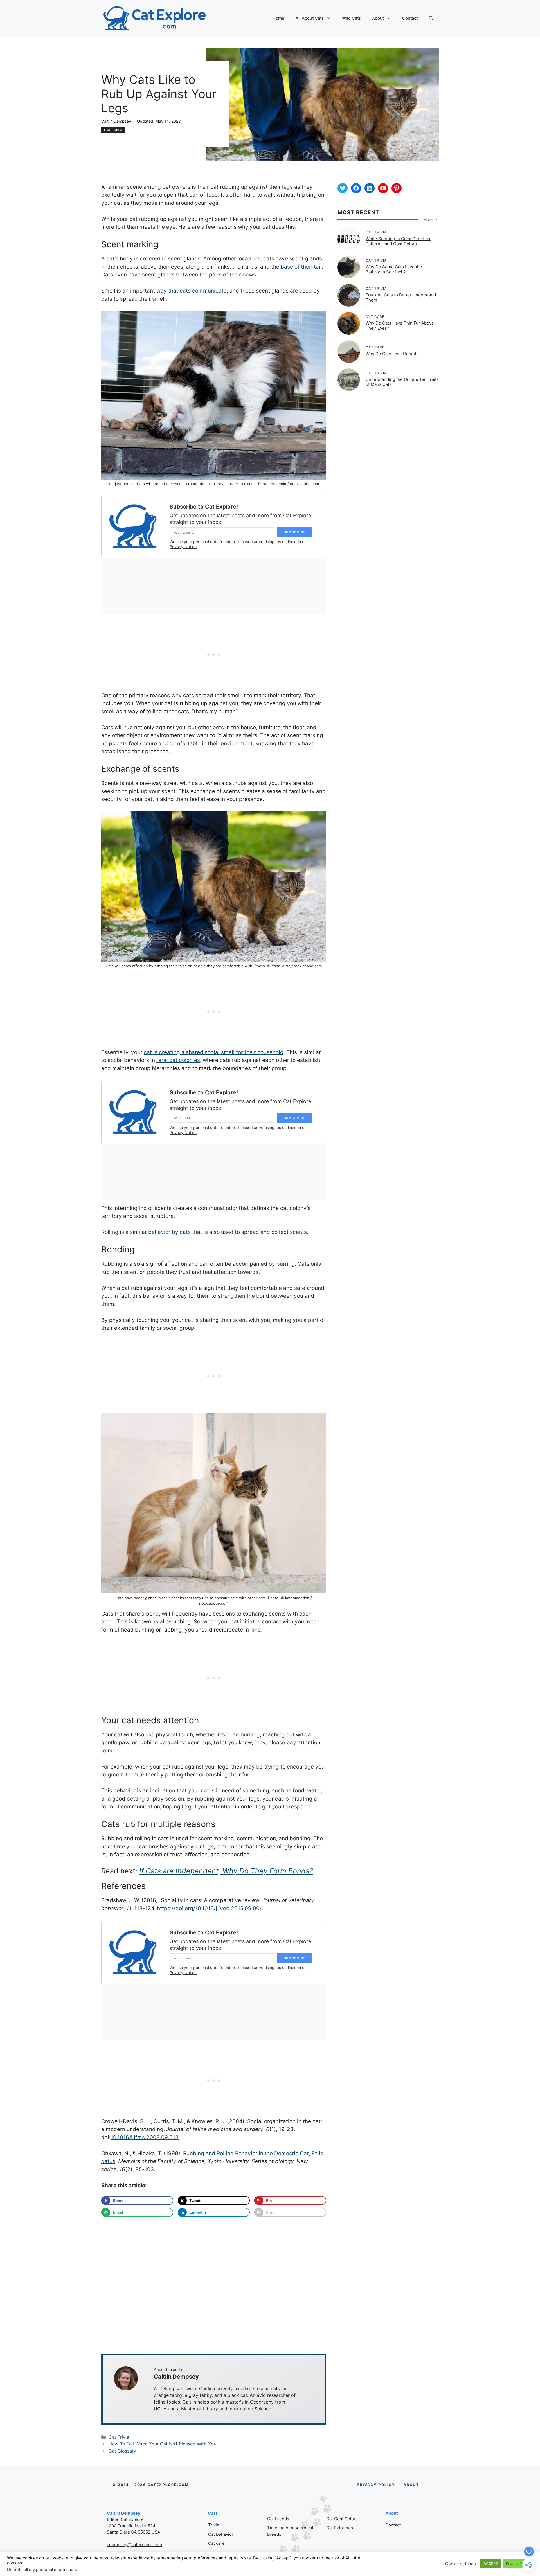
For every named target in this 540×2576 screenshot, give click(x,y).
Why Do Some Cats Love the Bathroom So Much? (394, 269)
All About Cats (310, 18)
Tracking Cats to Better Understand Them (401, 297)
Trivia (214, 2525)
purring (286, 1264)
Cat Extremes (340, 2528)
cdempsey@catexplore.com (134, 2545)
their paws (243, 275)
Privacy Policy (518, 2564)
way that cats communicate (192, 291)
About (378, 18)
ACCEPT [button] (491, 2564)
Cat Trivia (113, 130)
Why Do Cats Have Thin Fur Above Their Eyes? (400, 326)
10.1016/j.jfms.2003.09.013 (145, 2137)
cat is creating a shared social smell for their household (214, 1052)
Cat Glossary (122, 2451)
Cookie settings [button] (461, 2564)
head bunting (243, 1735)
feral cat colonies (178, 1060)
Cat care (216, 2543)
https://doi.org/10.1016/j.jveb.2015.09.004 (210, 1908)
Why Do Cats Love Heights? (393, 354)
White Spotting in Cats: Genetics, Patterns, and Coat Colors (398, 241)
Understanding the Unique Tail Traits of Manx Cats (402, 382)
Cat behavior (221, 2534)
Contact (410, 18)
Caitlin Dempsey (116, 121)
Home (278, 18)
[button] (431, 18)
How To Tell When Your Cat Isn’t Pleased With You (162, 2444)
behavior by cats (169, 1232)
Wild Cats (351, 18)
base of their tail (301, 267)
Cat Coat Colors (342, 2519)
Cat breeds (278, 2519)
